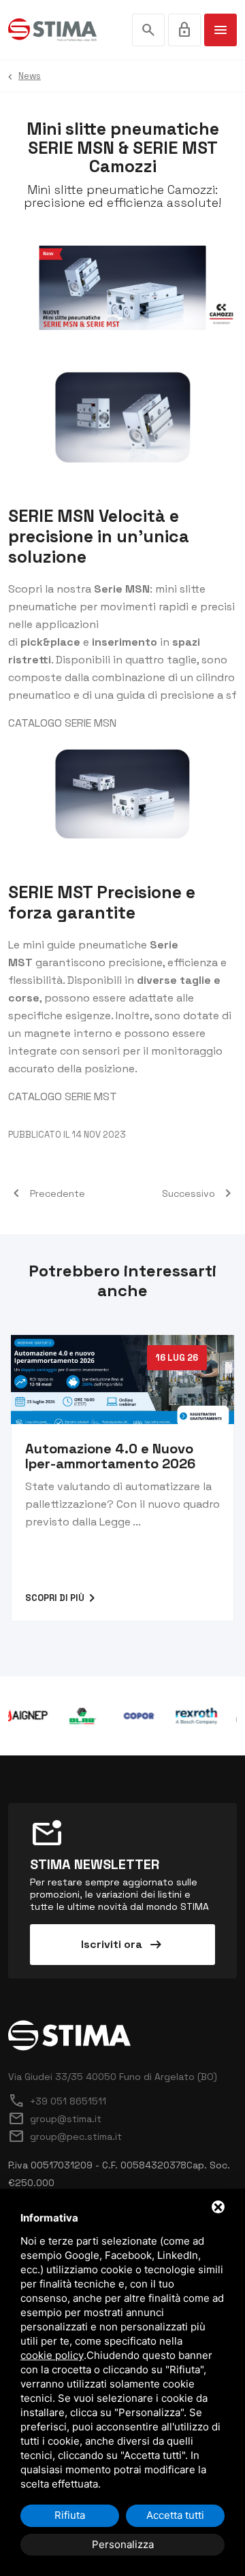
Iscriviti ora (122, 1945)
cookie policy (52, 2355)
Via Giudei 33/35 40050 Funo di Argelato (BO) (113, 2077)
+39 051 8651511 (57, 2101)
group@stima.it (55, 2119)
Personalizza (123, 2544)
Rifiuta (70, 2515)
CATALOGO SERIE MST (63, 1096)
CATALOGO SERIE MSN (62, 723)
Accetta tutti (175, 2515)
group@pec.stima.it (65, 2136)
